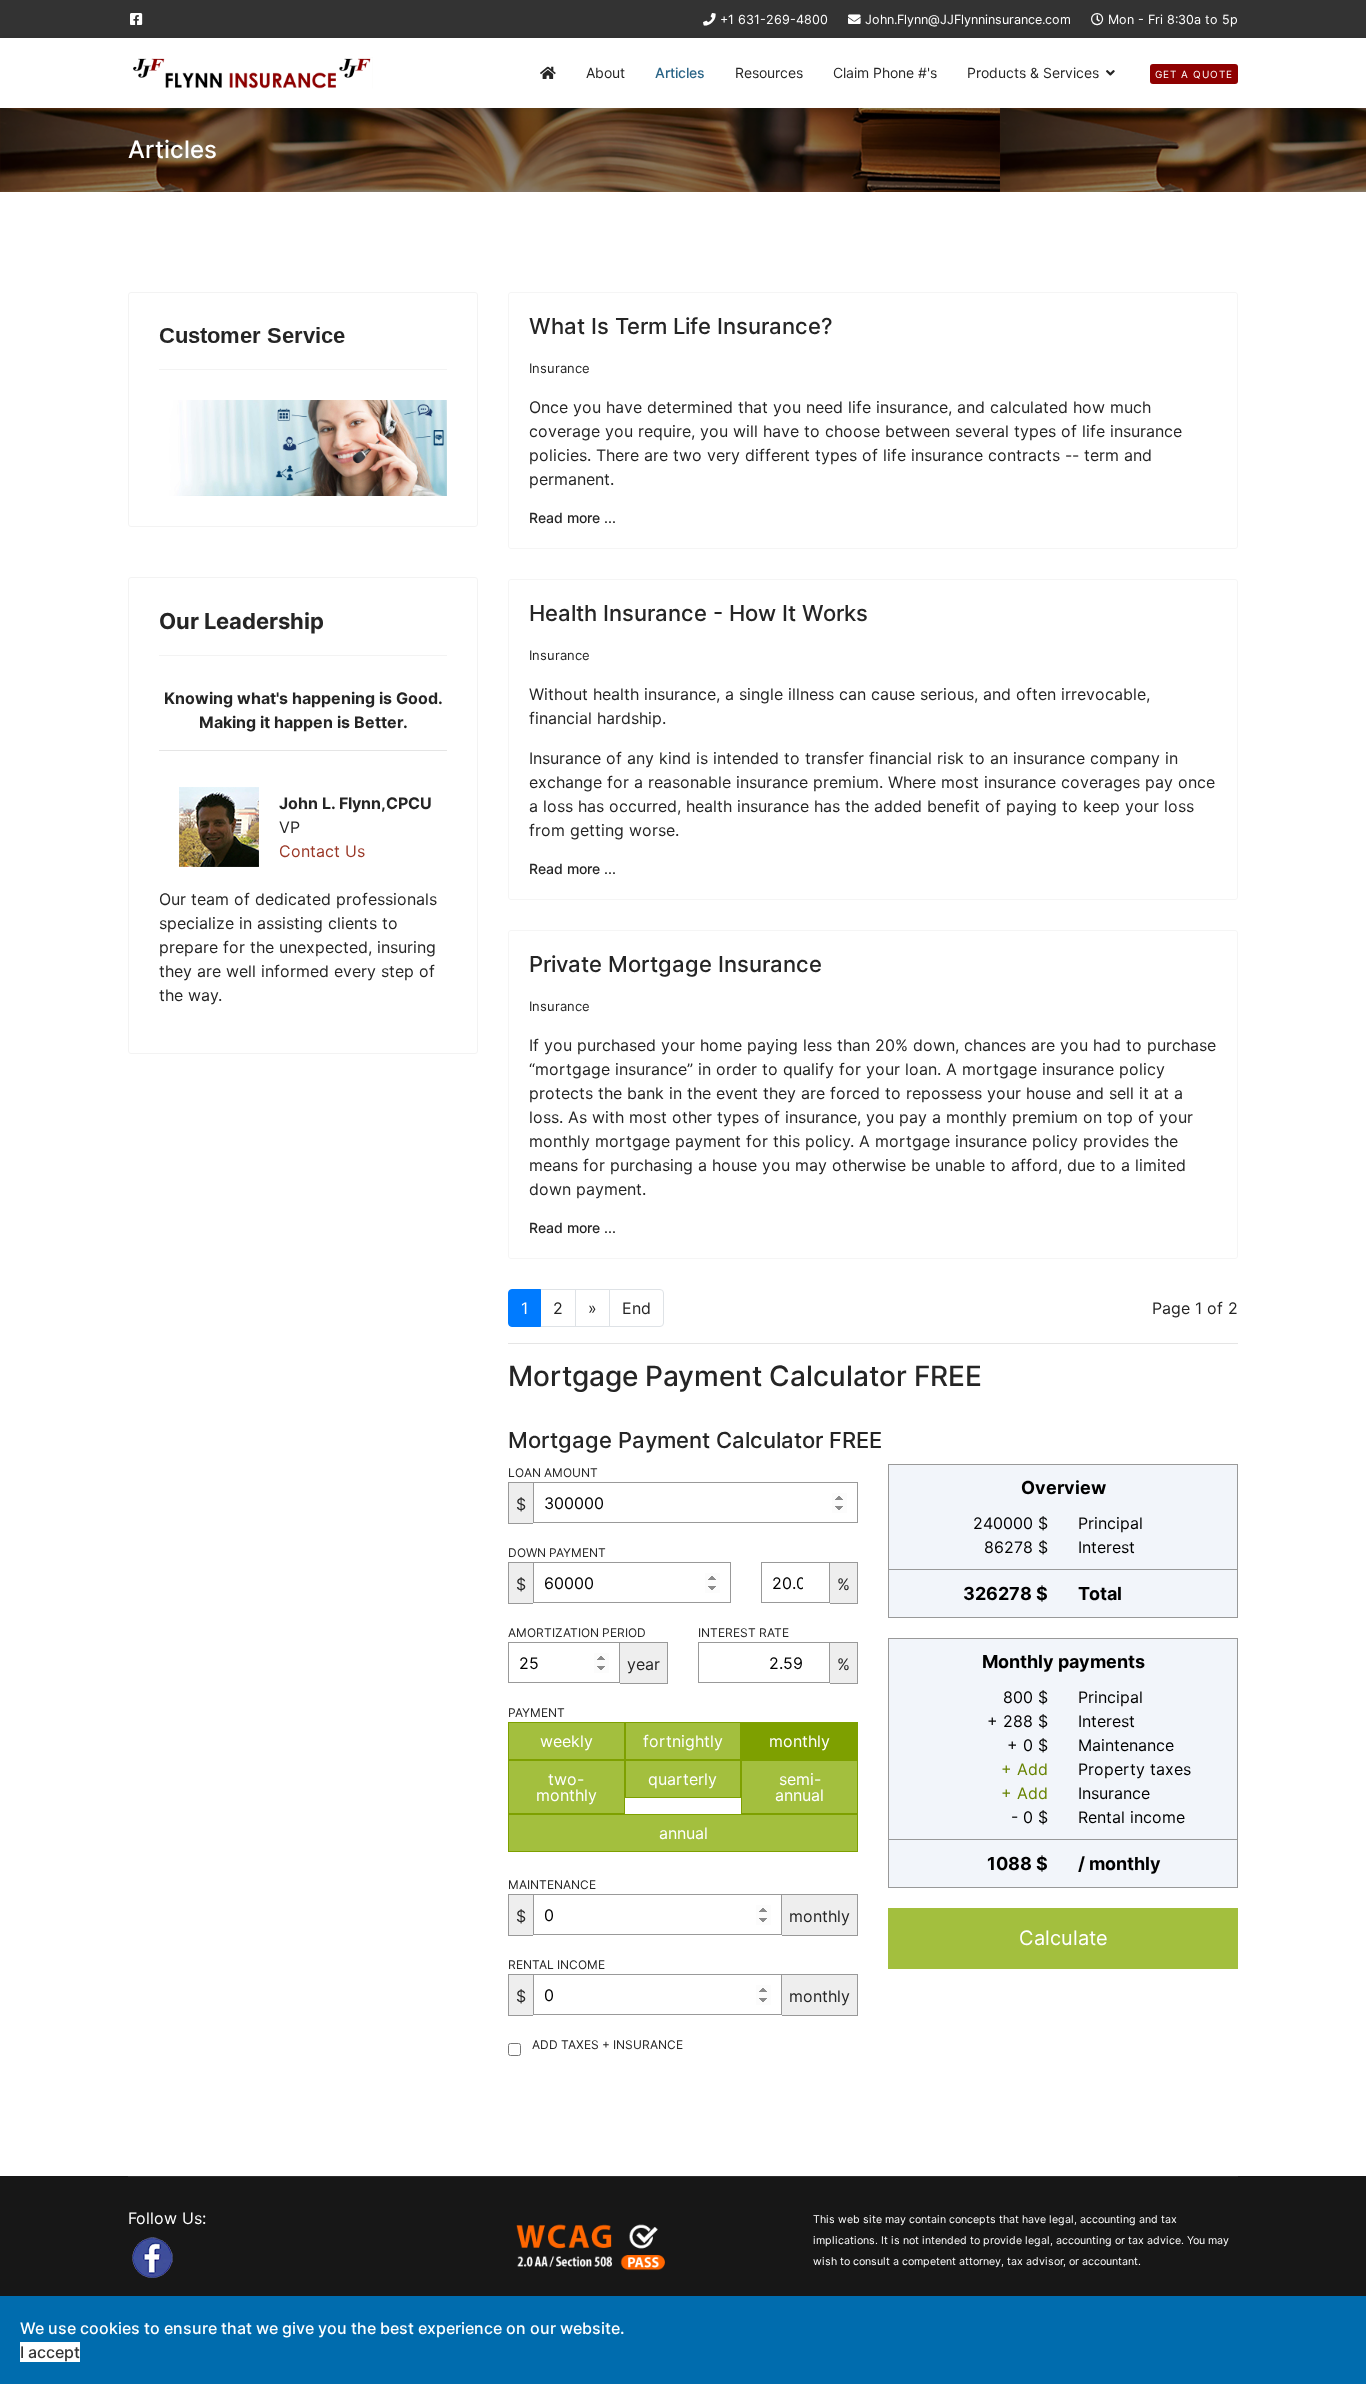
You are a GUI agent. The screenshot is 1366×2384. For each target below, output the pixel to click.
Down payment (557, 1552)
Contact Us (322, 851)
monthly (799, 1741)
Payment (536, 1712)
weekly (566, 1741)
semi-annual (799, 1787)
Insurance (559, 368)
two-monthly (566, 1787)
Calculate (1063, 1938)
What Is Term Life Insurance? (681, 326)
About (605, 72)
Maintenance (552, 1884)
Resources (769, 72)
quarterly (682, 1779)
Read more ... (572, 517)
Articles (680, 72)
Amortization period (577, 1632)
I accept (50, 2352)
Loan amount (553, 1472)
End (636, 1308)
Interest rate (743, 1632)
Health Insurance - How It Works (698, 613)
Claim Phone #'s (885, 72)
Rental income (556, 1964)
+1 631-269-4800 (774, 19)
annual (683, 1833)
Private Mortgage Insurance (675, 964)
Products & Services (1033, 72)
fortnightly (683, 1741)
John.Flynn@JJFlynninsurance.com (968, 19)
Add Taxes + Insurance (607, 2044)
